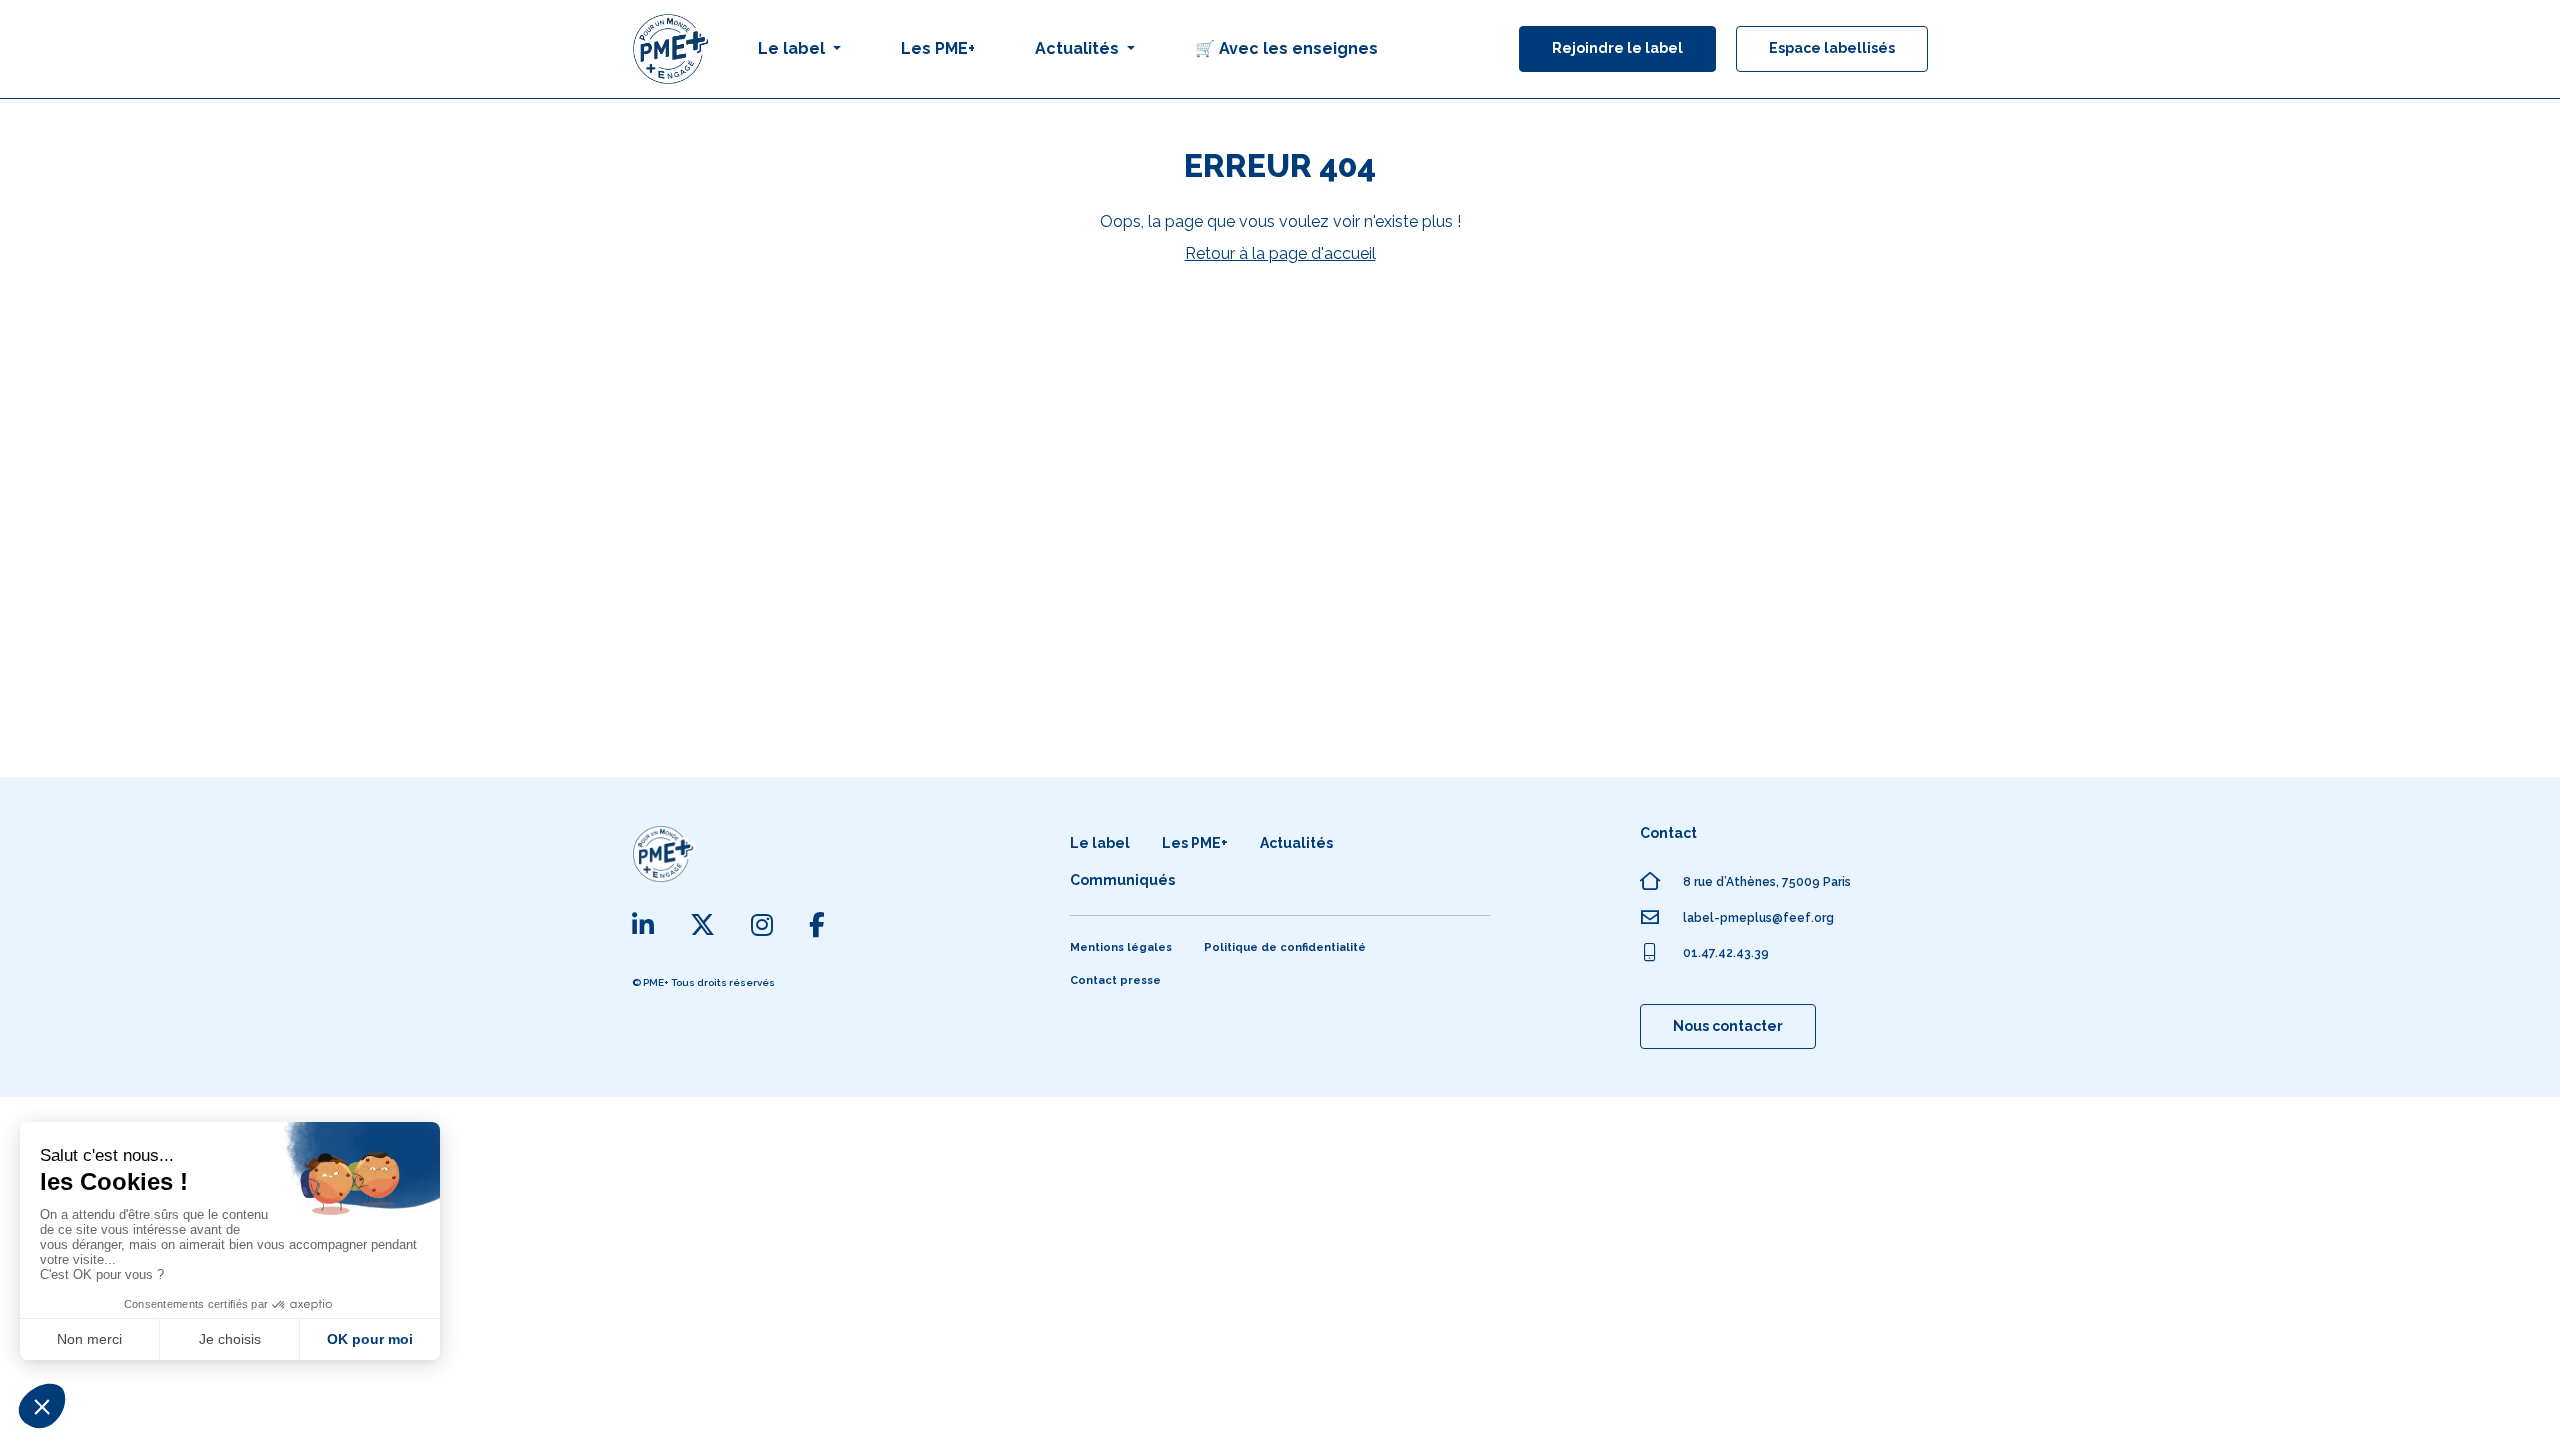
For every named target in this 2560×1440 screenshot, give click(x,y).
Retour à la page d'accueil (1280, 253)
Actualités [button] (1079, 48)
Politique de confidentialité (1285, 947)
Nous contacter (1728, 1026)
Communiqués (1122, 880)
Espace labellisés (1832, 48)
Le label (1100, 843)
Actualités (1296, 843)
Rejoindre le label (1617, 48)
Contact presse (1115, 980)
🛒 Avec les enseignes (1286, 48)
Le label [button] (793, 48)
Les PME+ (938, 48)
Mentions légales (1121, 947)
